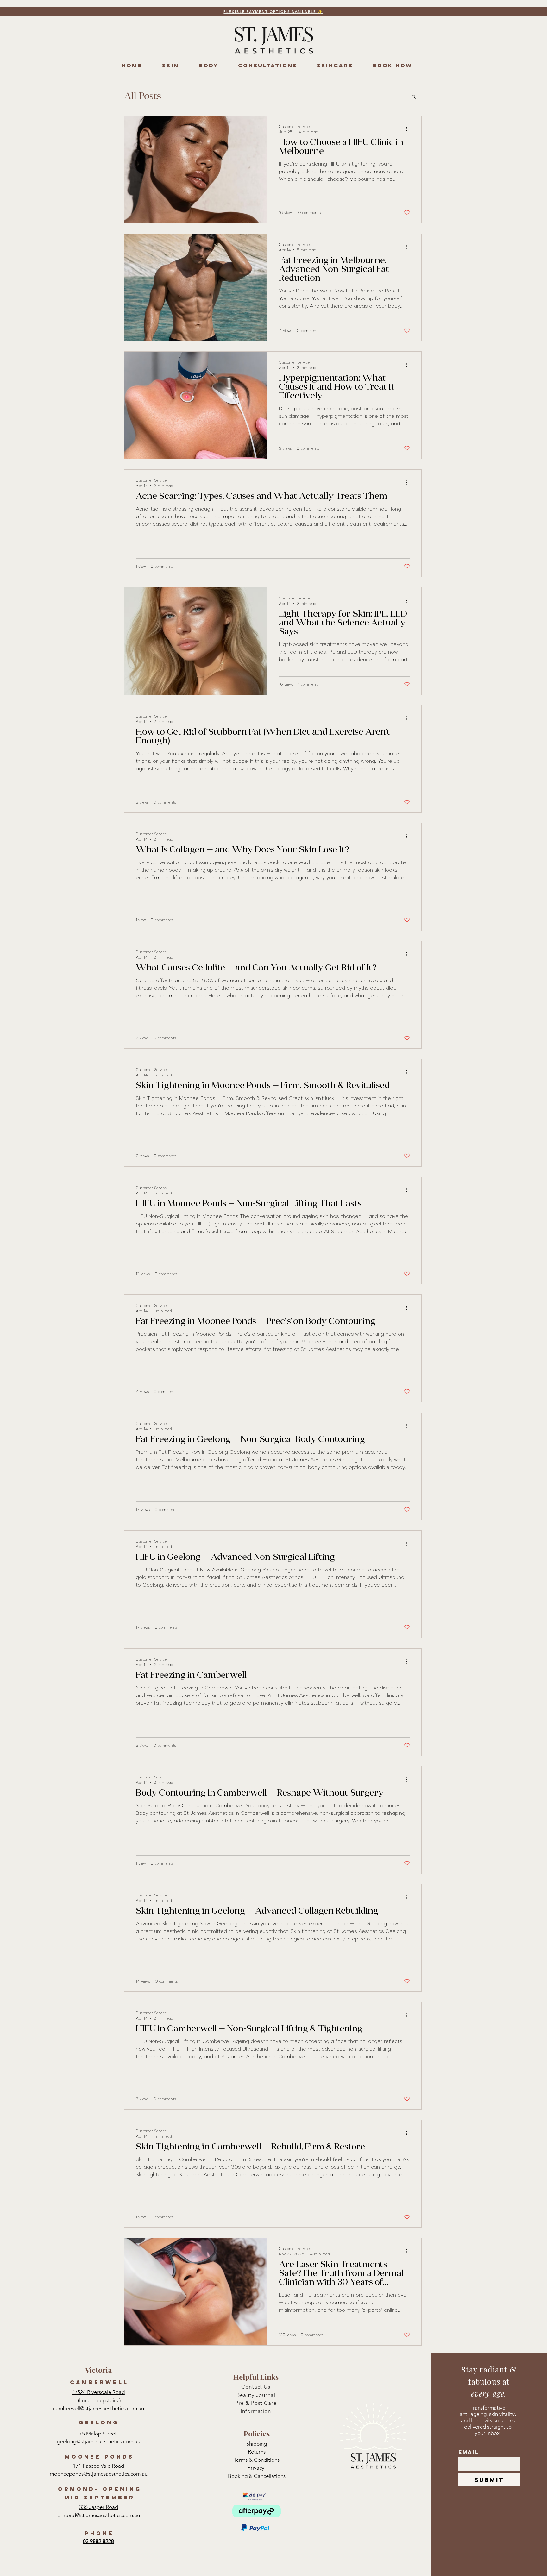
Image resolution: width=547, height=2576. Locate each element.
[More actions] (409, 129)
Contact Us (256, 2387)
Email (469, 2452)
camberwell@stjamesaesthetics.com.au (99, 2408)
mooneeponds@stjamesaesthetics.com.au (99, 2474)
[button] (414, 97)
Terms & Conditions (257, 2460)
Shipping (257, 2444)
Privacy (257, 2468)
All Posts (143, 97)
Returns (257, 2452)
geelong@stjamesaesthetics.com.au (99, 2441)
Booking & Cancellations (257, 2476)
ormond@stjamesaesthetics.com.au (99, 2515)
